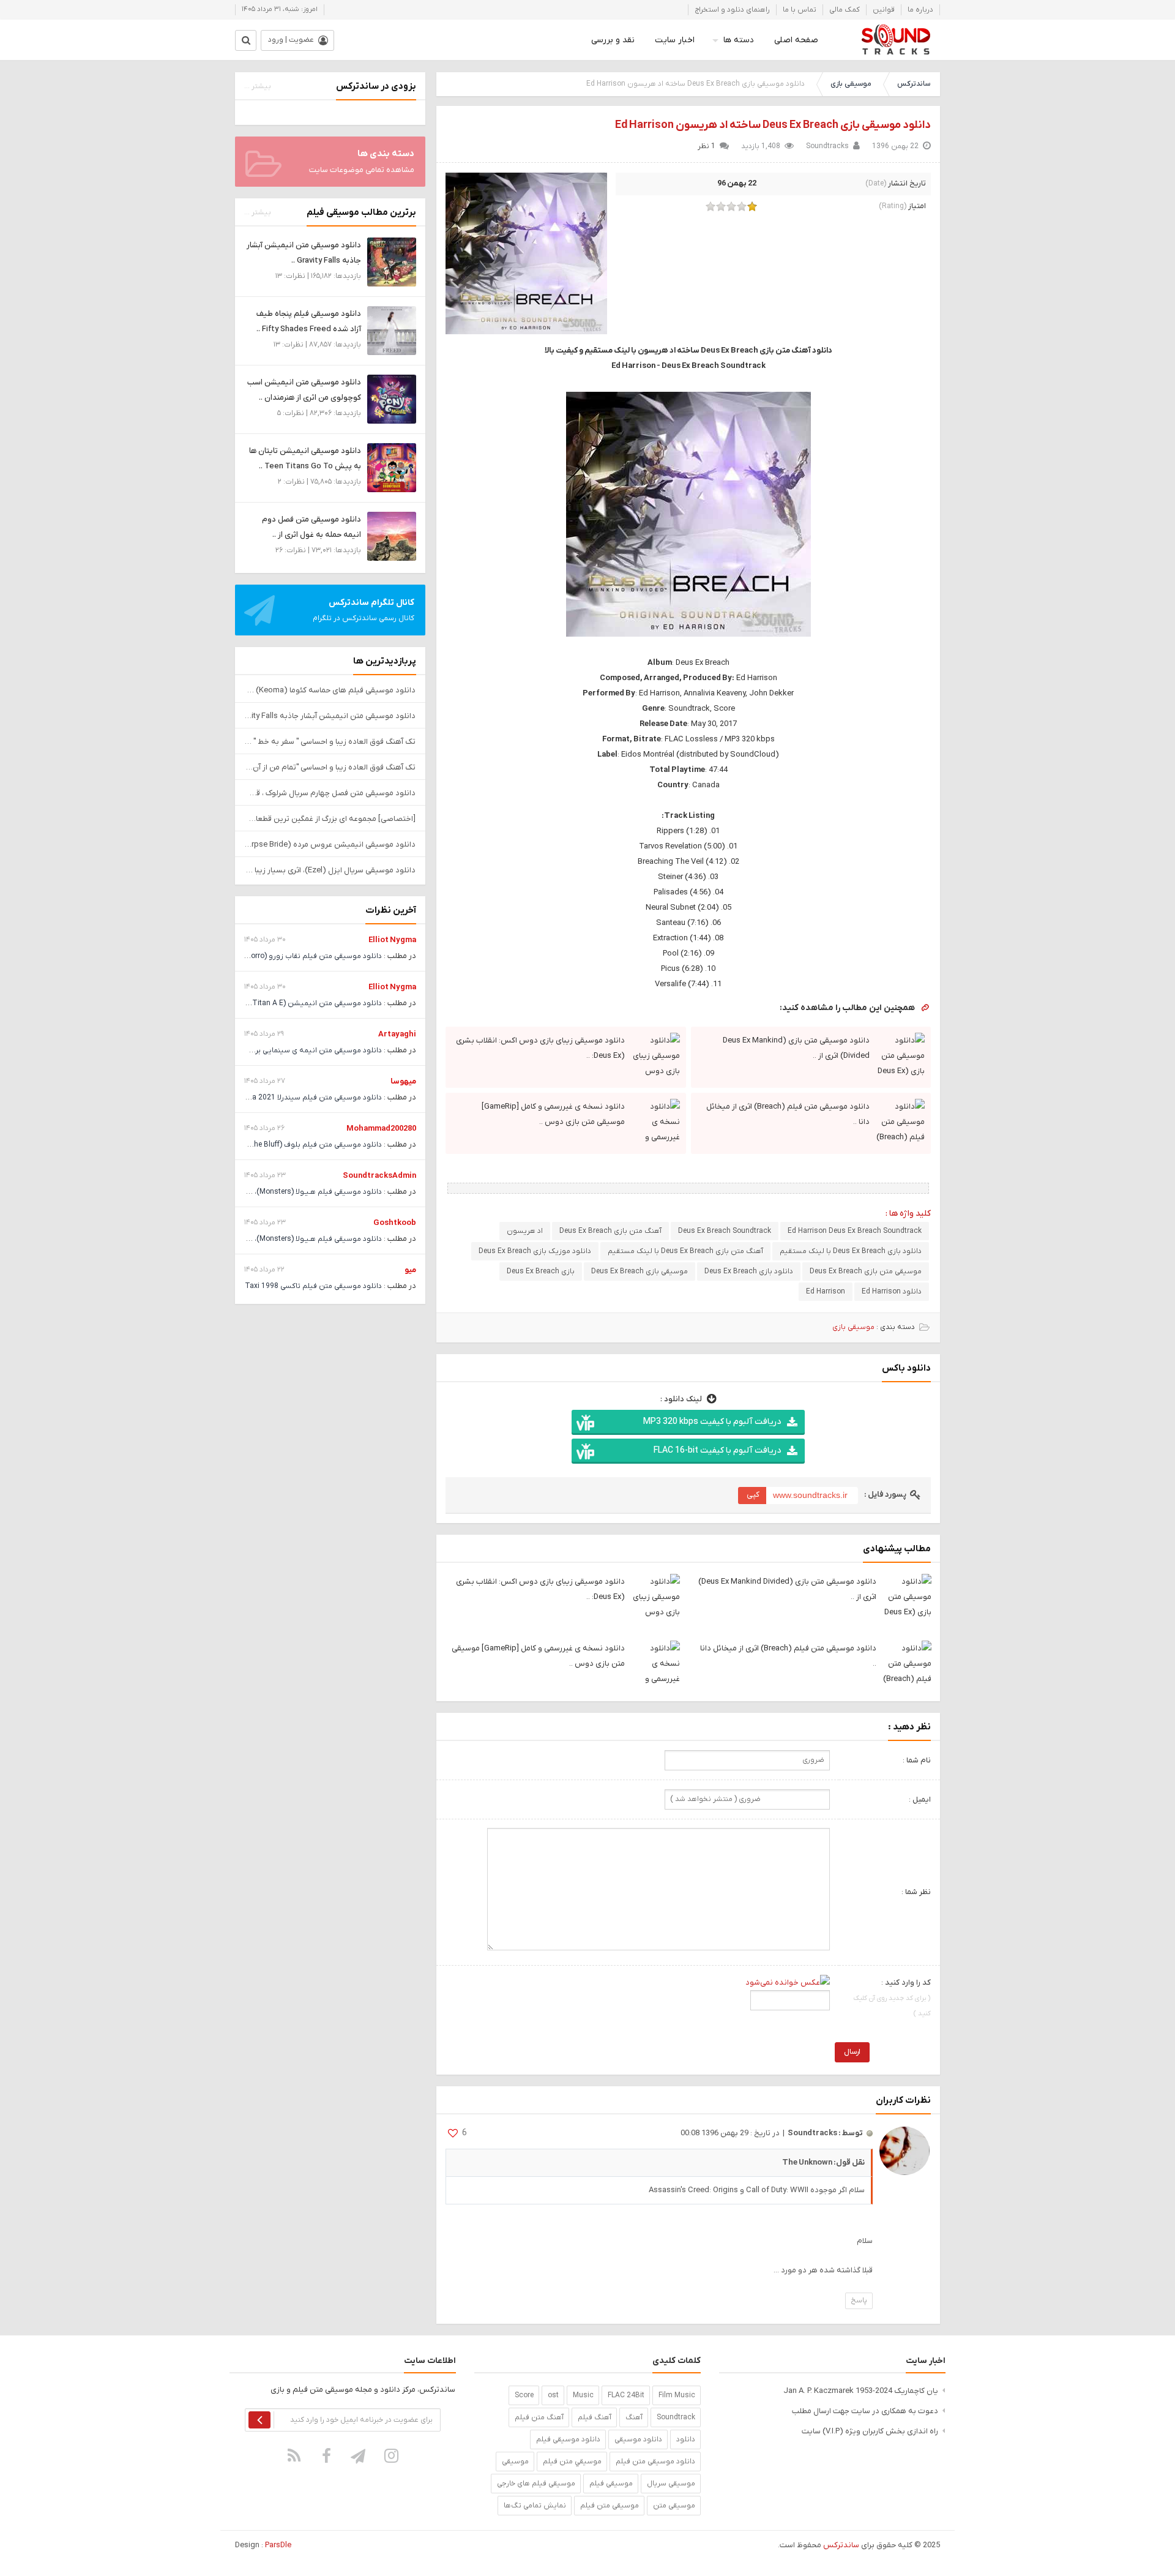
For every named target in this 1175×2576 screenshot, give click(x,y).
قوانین (884, 10)
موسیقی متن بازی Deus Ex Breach (866, 1271)
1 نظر (707, 146)
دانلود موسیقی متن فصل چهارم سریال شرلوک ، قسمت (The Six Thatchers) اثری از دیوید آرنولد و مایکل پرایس (330, 793)
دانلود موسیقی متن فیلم (655, 2462)
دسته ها (739, 40)
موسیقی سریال (671, 2484)
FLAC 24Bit (626, 2395)
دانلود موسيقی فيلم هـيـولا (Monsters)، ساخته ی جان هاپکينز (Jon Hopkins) (259, 1192)
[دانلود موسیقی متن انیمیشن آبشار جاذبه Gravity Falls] (392, 262)
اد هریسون (525, 1231)
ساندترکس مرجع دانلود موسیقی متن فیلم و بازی (896, 40)
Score (524, 2395)
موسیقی (515, 2462)
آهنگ (634, 2417)
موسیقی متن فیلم (610, 2506)
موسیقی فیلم (611, 2484)
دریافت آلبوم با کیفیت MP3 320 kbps (712, 1422)
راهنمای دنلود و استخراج (732, 10)
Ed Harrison (826, 1292)
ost (553, 2395)
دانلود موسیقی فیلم (568, 2439)
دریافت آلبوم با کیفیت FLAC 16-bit (717, 1451)
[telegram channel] (359, 2456)
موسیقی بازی (851, 84)
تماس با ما (800, 10)
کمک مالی (845, 10)
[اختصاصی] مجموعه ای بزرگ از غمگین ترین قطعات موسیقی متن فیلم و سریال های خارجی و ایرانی (330, 819)
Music (583, 2395)
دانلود (686, 2439)
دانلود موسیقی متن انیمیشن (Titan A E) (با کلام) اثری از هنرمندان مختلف (264, 1003)
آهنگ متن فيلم (539, 2417)
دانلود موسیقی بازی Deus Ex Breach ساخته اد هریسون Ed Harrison (773, 125)
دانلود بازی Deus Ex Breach (749, 1271)
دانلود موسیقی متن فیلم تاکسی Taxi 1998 (313, 1286)
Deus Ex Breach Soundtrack (725, 1231)
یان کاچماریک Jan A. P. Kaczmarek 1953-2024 (861, 2391)
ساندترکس (914, 84)
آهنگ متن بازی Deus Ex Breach (610, 1231)
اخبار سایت (675, 40)
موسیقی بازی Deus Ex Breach (640, 1271)
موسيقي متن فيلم (572, 2462)
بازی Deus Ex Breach (541, 1271)
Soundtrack (676, 2417)
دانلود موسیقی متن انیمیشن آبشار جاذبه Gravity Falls (330, 716)
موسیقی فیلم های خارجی (536, 2484)
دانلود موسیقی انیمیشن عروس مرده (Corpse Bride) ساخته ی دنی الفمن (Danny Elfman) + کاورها (330, 844)
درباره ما (920, 10)
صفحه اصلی (796, 40)
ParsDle (278, 2545)
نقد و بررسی (613, 40)
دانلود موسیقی (638, 2439)
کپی (753, 1495)
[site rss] (294, 2456)
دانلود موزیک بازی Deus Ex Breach (535, 1251)
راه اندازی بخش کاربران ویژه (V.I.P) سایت (870, 2431)
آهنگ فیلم (595, 2417)
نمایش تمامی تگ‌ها (535, 2506)
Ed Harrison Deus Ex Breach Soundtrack (855, 1231)
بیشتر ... (258, 86)
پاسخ (859, 2301)
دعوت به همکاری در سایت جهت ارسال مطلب (865, 2411)
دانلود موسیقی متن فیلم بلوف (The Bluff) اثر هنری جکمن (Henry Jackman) (259, 1145)
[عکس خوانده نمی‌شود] (788, 1983)
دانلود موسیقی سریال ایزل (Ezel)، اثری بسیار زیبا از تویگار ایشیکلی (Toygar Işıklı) (330, 870)
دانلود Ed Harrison (892, 1292)
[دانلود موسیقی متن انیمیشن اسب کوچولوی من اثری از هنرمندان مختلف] (392, 399)
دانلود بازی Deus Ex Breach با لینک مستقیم (851, 1251)
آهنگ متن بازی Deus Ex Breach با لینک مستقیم (685, 1251)
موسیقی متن (674, 2506)
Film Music (677, 2395)
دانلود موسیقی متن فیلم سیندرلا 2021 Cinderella (303, 1098)
